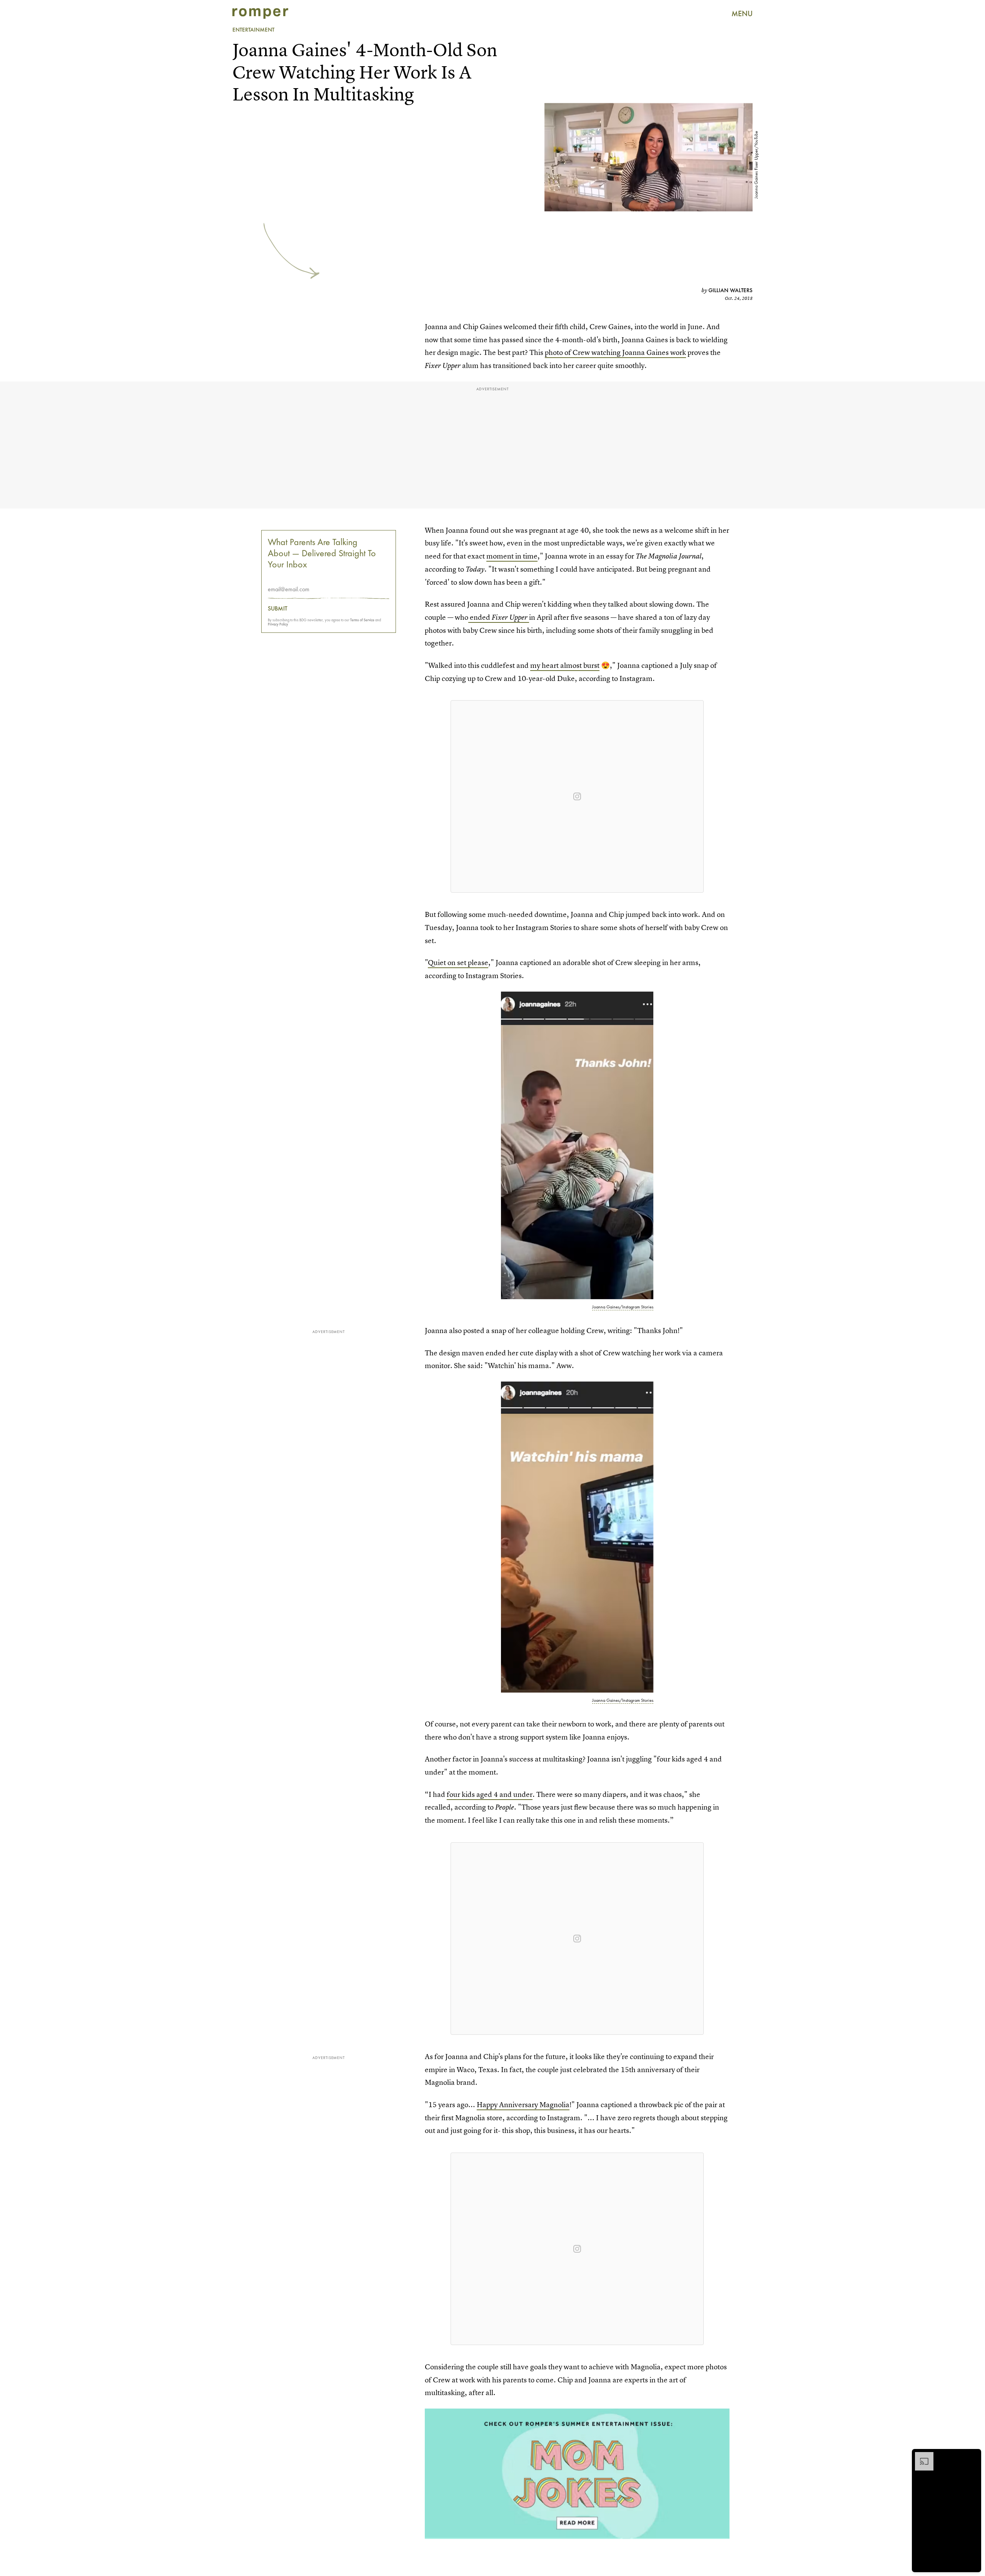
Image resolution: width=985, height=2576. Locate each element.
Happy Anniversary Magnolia (523, 2105)
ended (498, 617)
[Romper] (260, 13)
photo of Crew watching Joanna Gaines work (615, 352)
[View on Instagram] (577, 796)
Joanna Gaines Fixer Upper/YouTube (756, 165)
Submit (278, 609)
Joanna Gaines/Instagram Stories (623, 1307)
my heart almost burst (565, 665)
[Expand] (920, 2456)
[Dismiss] (973, 2456)
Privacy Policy (278, 624)
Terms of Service (362, 620)
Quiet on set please (458, 963)
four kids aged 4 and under (490, 1794)
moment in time (512, 556)
